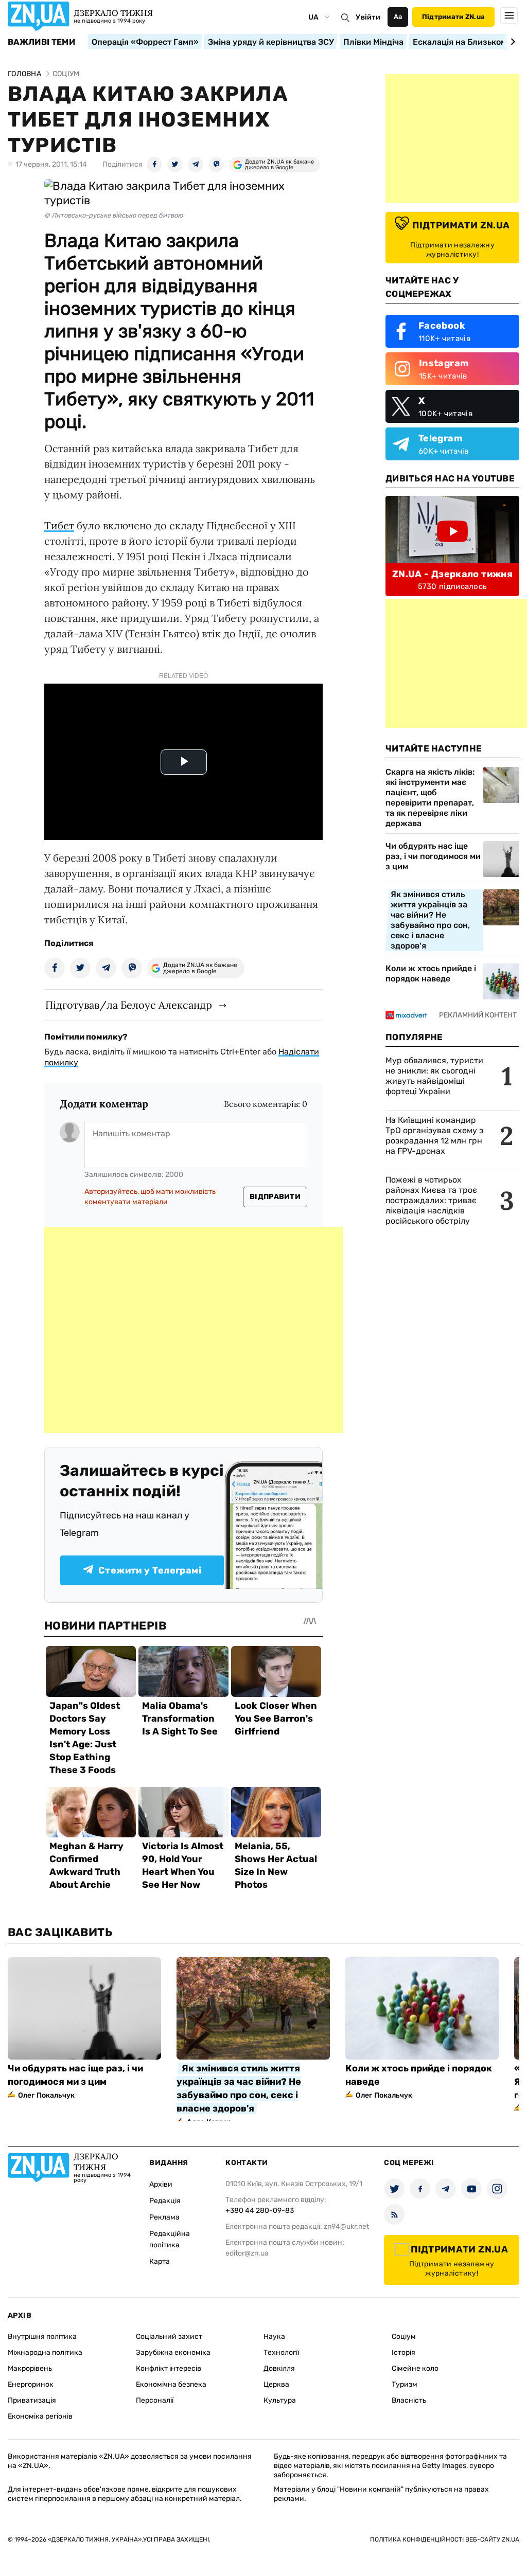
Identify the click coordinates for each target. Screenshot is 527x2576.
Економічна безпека (171, 2384)
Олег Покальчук (46, 2095)
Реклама (164, 2217)
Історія (403, 2353)
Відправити (275, 1197)
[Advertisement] (194, 1330)
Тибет (59, 525)
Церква (276, 2384)
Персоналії (155, 2400)
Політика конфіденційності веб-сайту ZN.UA (445, 2539)
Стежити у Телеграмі (150, 1570)
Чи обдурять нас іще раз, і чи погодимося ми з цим (433, 856)
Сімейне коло (415, 2368)
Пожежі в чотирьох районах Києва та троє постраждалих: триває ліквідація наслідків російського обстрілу (431, 1200)
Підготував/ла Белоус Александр (129, 1005)
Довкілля (279, 2368)
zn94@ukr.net (346, 2226)
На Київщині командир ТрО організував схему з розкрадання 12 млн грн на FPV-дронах (434, 1135)
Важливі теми (41, 42)
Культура (280, 2400)
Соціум (404, 2337)
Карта (160, 2261)
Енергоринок (31, 2384)
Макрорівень (30, 2368)
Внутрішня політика (42, 2337)
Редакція (165, 2201)
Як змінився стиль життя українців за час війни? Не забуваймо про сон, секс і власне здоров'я (430, 920)
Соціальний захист (169, 2337)
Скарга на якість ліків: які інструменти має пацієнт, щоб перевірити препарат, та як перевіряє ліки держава (430, 798)
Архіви (161, 2184)
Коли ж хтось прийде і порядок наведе (431, 973)
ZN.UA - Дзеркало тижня (452, 574)
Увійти (368, 17)
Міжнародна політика (45, 2353)
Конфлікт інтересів (169, 2368)
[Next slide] (511, 42)
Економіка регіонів (40, 2416)
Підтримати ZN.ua (453, 17)
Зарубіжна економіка (173, 2353)
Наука (274, 2337)
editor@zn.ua (247, 2253)
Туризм (405, 2384)
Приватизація (32, 2400)
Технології (281, 2353)
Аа (398, 17)
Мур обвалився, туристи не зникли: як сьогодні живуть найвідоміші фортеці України (434, 1076)
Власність (409, 2400)
